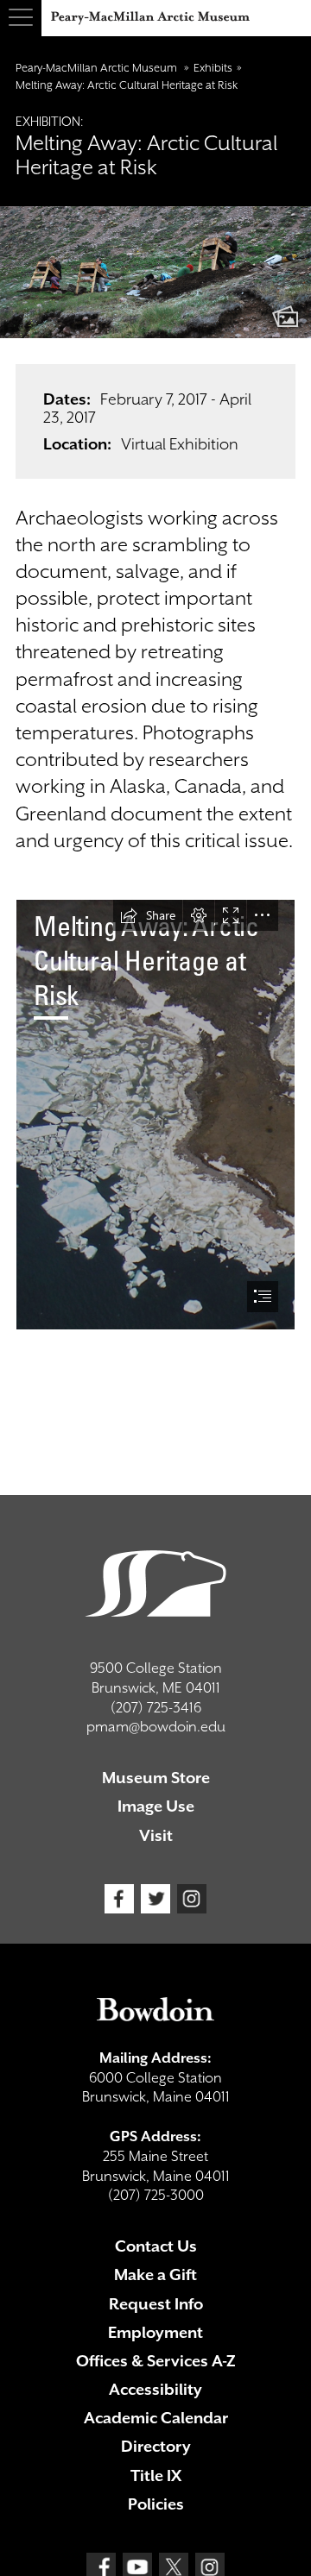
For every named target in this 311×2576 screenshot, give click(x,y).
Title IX (156, 2475)
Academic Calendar (156, 2418)
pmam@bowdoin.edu (156, 1727)
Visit (156, 1835)
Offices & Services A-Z (156, 2361)
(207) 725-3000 (156, 2195)
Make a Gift (155, 2274)
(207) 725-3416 (156, 1708)
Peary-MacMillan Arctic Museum (98, 68)
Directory (156, 2446)
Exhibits (213, 68)
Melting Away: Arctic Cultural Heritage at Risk (127, 85)
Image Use (156, 1806)
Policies (156, 2504)
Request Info (156, 2304)
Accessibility (155, 2389)
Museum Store (156, 1778)
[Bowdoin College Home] (155, 2009)
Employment (155, 2332)
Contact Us (156, 2246)
